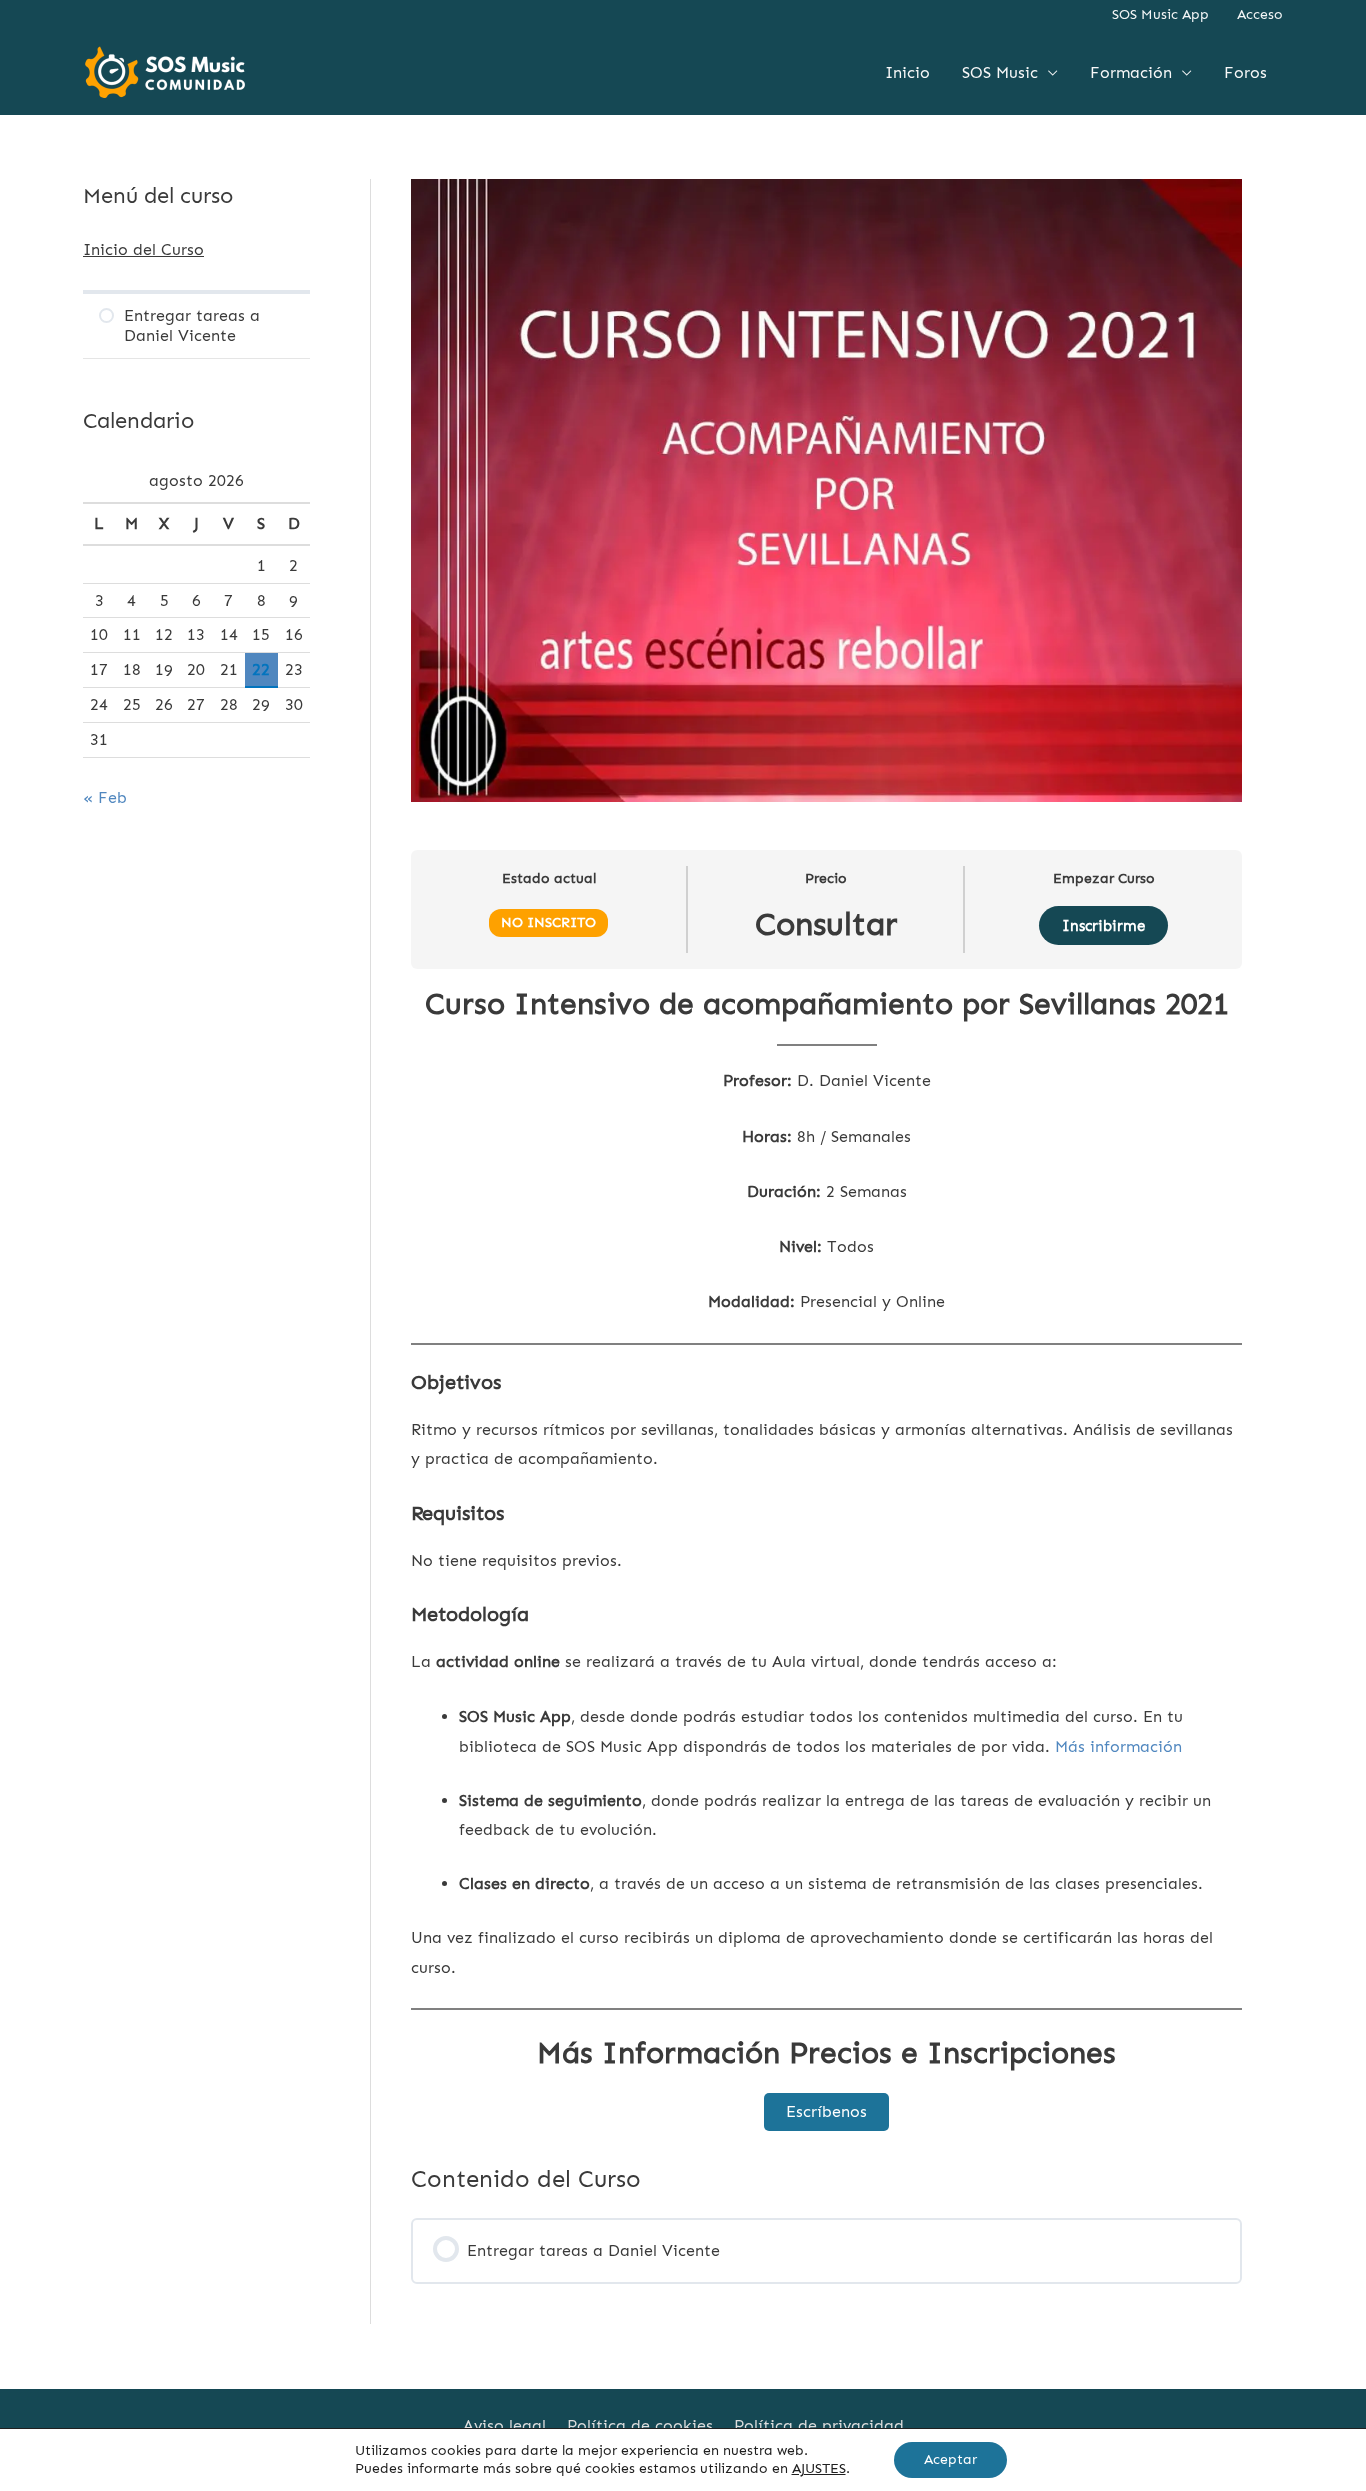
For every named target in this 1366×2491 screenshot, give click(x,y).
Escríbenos (826, 2111)
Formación (1131, 72)
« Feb (105, 797)
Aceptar (950, 2459)
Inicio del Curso (143, 249)
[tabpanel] (826, 1558)
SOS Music (1000, 72)
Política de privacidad (819, 2425)
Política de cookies (640, 2425)
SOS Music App (1160, 14)
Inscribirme (1103, 926)
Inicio (907, 72)
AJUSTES (819, 2468)
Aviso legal (504, 2425)
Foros (1245, 72)
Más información (1118, 1746)
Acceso (1260, 14)
